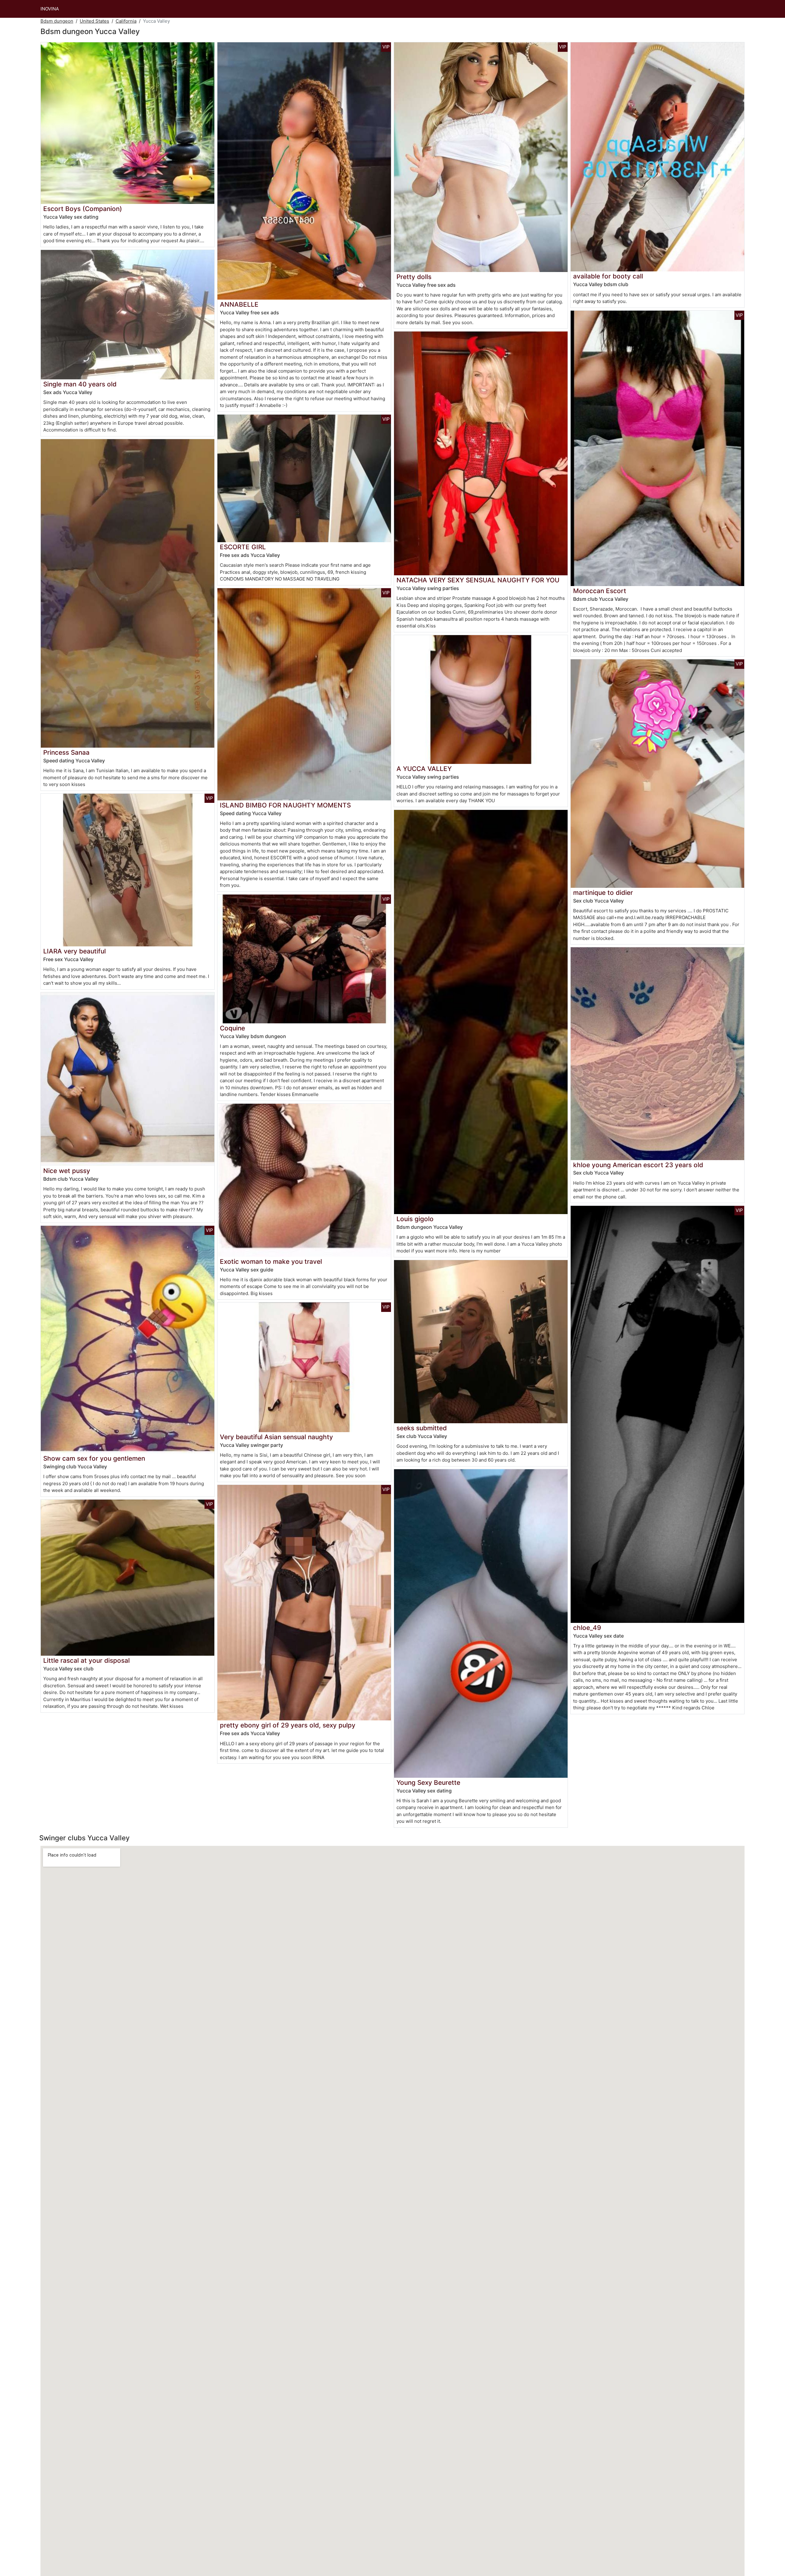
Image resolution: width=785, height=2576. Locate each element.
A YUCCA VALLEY (424, 769)
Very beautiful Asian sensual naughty (276, 1437)
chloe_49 (587, 1628)
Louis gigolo (415, 1219)
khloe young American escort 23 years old (638, 1165)
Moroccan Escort (600, 591)
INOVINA (50, 9)
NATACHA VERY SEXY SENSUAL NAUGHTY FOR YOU (478, 580)
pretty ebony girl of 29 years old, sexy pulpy (288, 1725)
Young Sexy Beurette (428, 1782)
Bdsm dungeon (57, 21)
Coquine (232, 1028)
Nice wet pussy (67, 1171)
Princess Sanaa (66, 752)
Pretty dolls (414, 277)
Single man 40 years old (80, 384)
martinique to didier (603, 893)
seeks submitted (422, 1428)
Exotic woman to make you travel (271, 1261)
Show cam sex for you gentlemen (94, 1458)
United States (94, 21)
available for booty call (608, 276)
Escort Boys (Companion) (83, 209)
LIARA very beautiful (75, 951)
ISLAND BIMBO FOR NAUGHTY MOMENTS (285, 805)
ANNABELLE (239, 304)
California (126, 21)
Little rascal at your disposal (86, 1660)
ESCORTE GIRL (243, 547)
